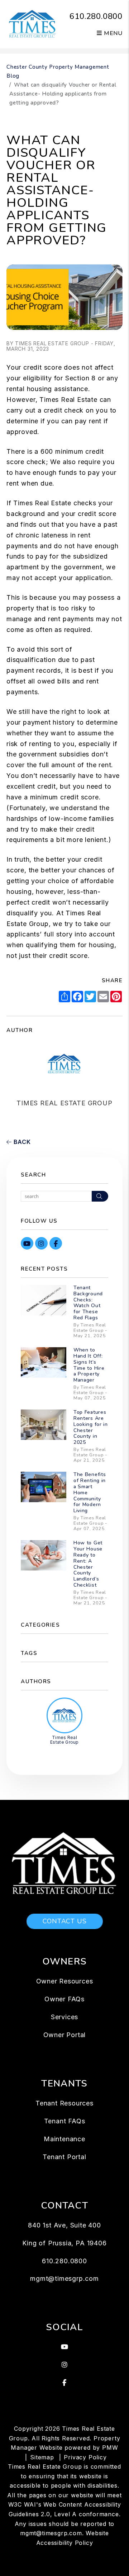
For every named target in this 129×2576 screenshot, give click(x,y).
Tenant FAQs (65, 2121)
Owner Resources (65, 1981)
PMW (110, 2448)
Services (64, 2017)
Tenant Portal (64, 2157)
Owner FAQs (64, 1999)
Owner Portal (65, 2035)
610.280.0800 (96, 16)
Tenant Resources (64, 2103)
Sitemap (42, 2457)
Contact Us (65, 1921)
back (21, 1142)
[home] (33, 24)
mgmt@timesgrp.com (64, 2278)
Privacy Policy (85, 2457)
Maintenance (64, 2139)
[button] (27, 1243)
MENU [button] (112, 33)
